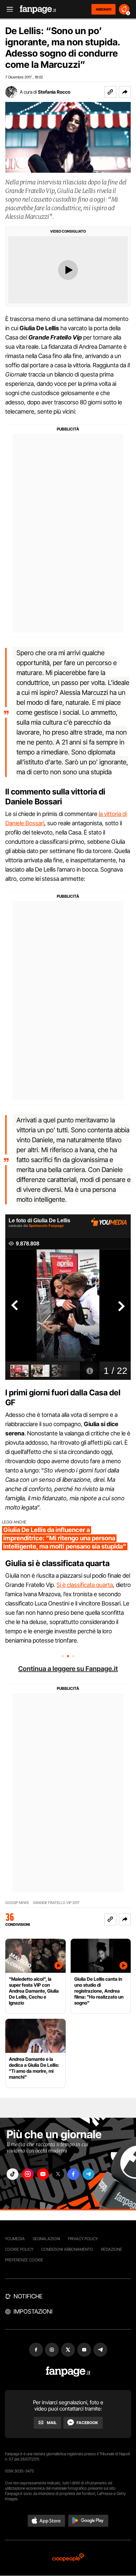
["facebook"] (73, 2174)
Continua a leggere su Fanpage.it (68, 1669)
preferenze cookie (24, 2260)
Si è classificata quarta (85, 1585)
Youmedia (15, 2239)
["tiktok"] (13, 2174)
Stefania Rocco (54, 92)
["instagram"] (28, 2174)
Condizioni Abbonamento (67, 2249)
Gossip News (17, 1903)
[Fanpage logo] (38, 9)
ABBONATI (103, 9)
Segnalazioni (46, 2239)
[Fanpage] (68, 2372)
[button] (125, 92)
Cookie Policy (19, 2249)
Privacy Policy (83, 2239)
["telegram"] (88, 2174)
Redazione (112, 2249)
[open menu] (8, 9)
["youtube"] (43, 2174)
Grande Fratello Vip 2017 (56, 1903)
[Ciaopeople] (68, 2558)
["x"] (58, 2174)
